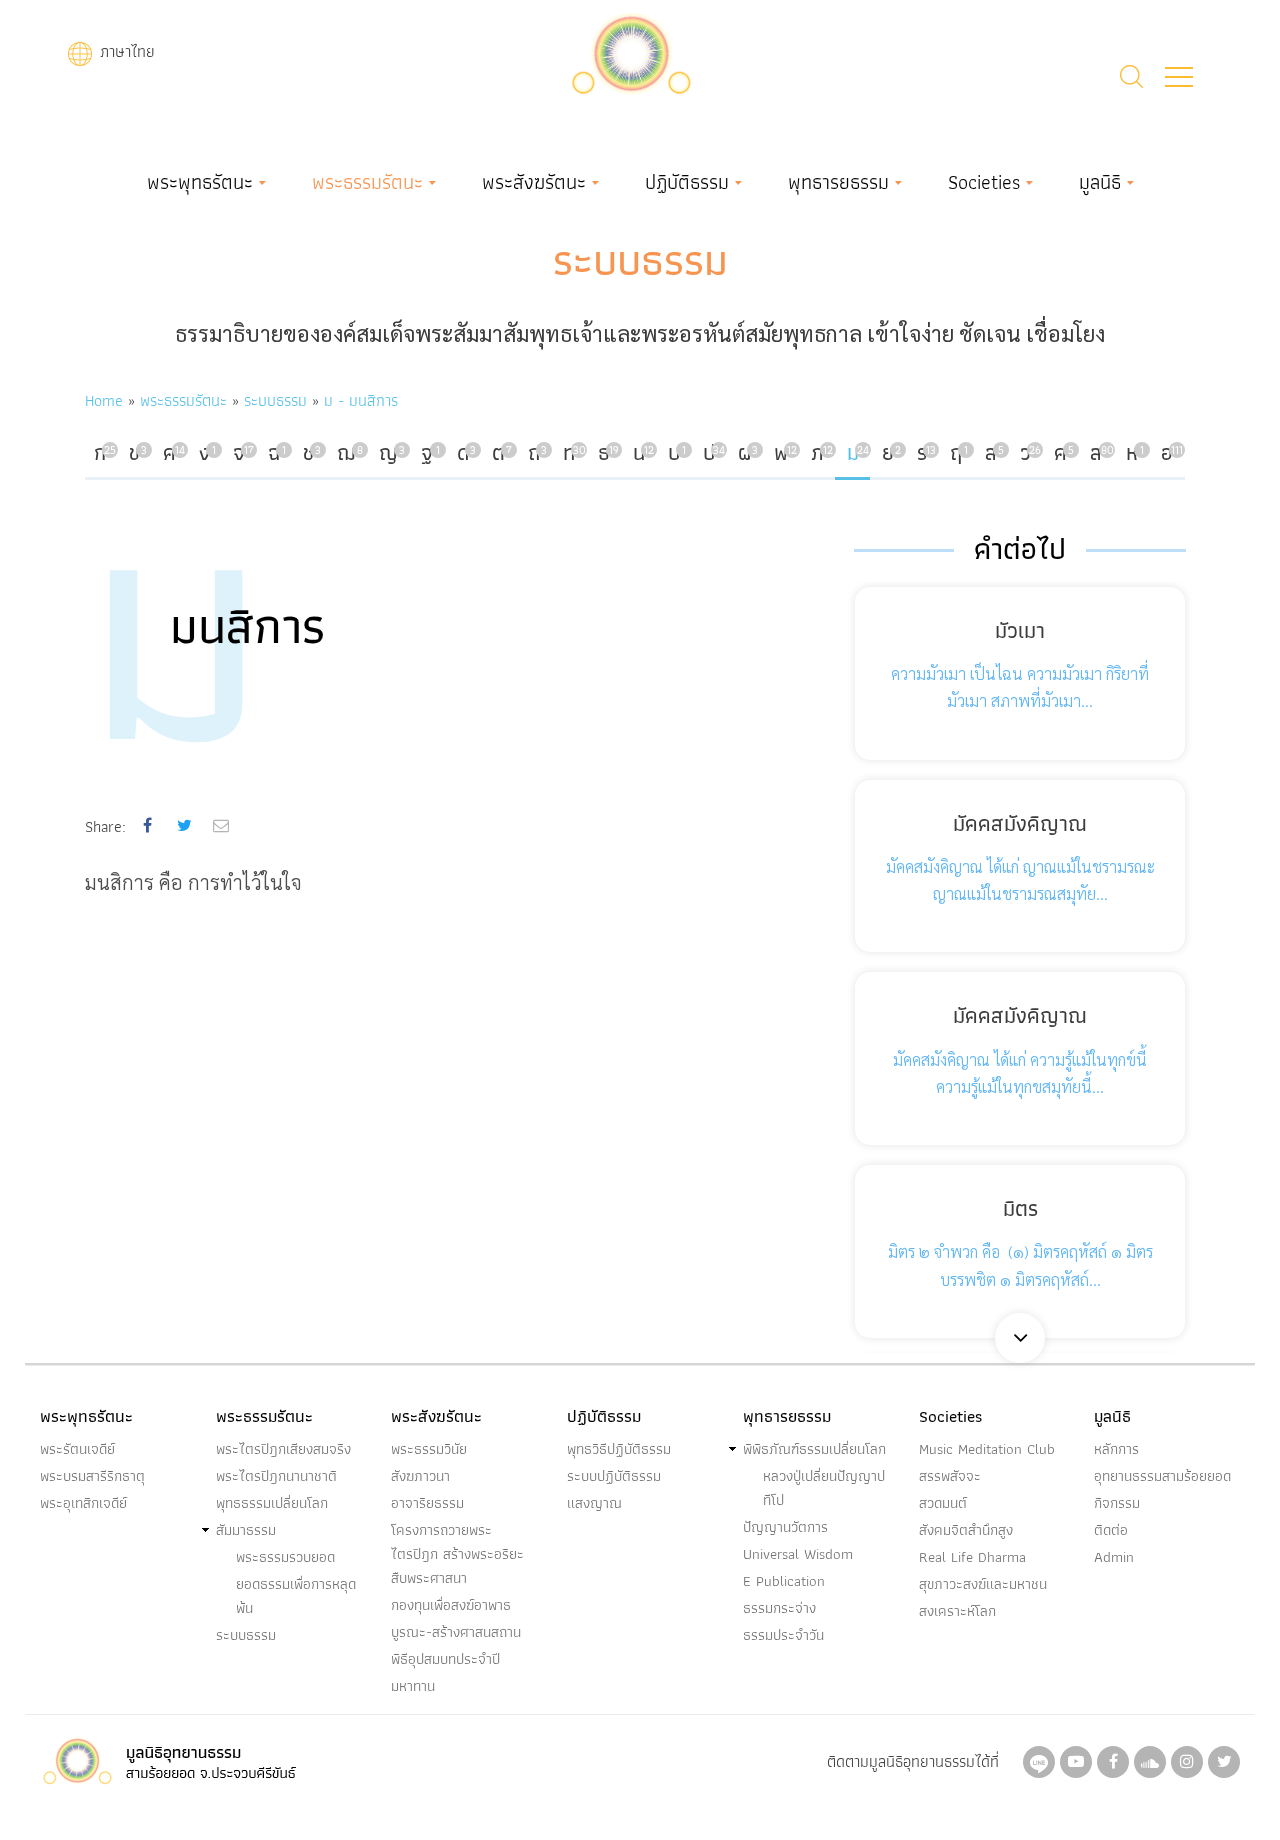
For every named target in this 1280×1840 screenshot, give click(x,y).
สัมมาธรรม (246, 1530)
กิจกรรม (1117, 1503)
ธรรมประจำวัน (783, 1635)
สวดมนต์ (943, 1503)
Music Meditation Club (987, 1449)
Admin (1114, 1557)
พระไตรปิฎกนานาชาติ (276, 1476)
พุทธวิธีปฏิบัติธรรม (619, 1449)
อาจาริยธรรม (427, 1503)
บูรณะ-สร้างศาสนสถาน (456, 1632)
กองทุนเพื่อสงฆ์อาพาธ (451, 1605)
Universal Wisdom (798, 1554)
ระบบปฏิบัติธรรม (614, 1476)
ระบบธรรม (640, 260)
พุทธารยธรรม (838, 182)
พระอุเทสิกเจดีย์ (83, 1503)
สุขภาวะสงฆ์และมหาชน (983, 1584)
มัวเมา (1020, 630)
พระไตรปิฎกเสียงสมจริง (283, 1449)
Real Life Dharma (972, 1557)
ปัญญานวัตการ (785, 1527)
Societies (984, 182)
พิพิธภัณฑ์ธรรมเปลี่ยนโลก (814, 1449)
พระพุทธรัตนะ (200, 182)
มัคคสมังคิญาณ (1020, 823)
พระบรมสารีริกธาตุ (92, 1476)
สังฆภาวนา (420, 1476)
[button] (1179, 77)
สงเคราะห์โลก (957, 1611)
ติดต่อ (1111, 1530)
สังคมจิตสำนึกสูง (966, 1530)
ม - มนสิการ (361, 400)
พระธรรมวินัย (429, 1449)
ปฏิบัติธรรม (687, 182)
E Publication (784, 1581)
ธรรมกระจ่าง (779, 1608)
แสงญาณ (594, 1503)
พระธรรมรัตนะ (367, 182)
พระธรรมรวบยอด (285, 1557)
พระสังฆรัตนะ (534, 182)
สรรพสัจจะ (950, 1476)
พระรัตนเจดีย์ (77, 1449)
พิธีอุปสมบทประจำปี (445, 1659)
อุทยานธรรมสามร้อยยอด (1162, 1476)
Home (104, 400)
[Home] (631, 51)
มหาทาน (413, 1686)
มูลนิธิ (1100, 182)
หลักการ (1116, 1449)
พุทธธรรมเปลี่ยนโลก (272, 1503)
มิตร (1020, 1208)
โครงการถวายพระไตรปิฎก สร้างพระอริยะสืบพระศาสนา (457, 1554)
